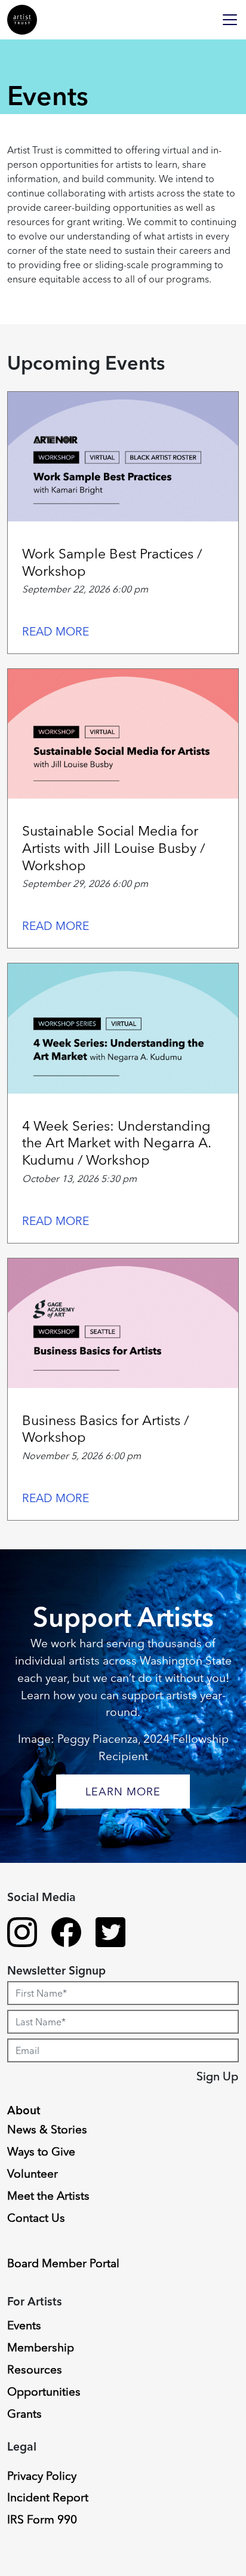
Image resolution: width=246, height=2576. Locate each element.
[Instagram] (22, 1934)
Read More (56, 631)
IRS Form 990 (42, 2519)
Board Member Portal (63, 2263)
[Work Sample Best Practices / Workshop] (123, 457)
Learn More (123, 1791)
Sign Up (217, 2076)
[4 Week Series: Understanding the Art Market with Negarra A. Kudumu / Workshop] (123, 1028)
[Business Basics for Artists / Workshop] (123, 1323)
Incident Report (48, 2497)
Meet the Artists (48, 2196)
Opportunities (44, 2391)
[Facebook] (66, 1934)
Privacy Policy (42, 2476)
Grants (24, 2414)
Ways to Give (41, 2151)
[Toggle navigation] (230, 20)
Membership (41, 2347)
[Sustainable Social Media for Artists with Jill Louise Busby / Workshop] (123, 734)
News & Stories (47, 2129)
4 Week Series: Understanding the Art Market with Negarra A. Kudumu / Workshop (116, 1143)
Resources (35, 2369)
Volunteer (33, 2173)
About (24, 2110)
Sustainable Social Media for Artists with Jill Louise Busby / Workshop (113, 848)
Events (24, 2325)
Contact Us (36, 2218)
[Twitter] (110, 1934)
